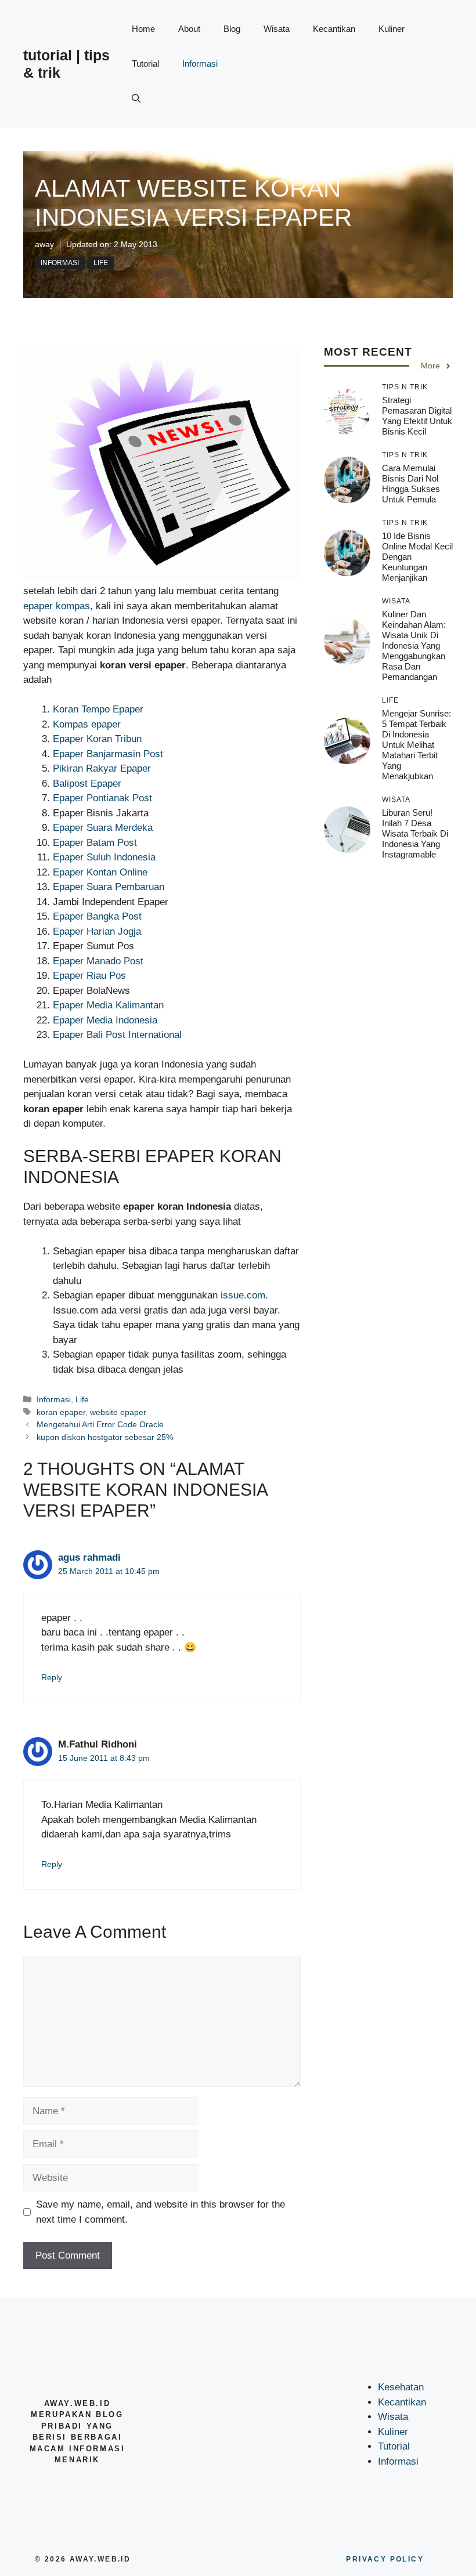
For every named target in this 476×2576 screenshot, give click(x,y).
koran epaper (61, 1412)
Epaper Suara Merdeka (103, 828)
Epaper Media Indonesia (105, 1020)
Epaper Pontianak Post (102, 798)
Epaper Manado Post (98, 961)
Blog (232, 29)
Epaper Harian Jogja (97, 931)
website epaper (118, 1412)
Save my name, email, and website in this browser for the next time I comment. (161, 2212)
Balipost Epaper (87, 784)
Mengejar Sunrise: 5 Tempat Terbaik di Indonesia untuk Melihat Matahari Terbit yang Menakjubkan (416, 745)
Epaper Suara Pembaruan (109, 887)
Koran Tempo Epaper (98, 709)
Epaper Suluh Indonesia (104, 857)
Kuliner (392, 29)
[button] (136, 99)
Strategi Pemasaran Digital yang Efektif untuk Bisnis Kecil (417, 416)
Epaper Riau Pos (89, 976)
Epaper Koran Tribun (97, 739)
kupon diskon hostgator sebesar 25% (105, 1437)
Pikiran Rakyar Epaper (102, 768)
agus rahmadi (89, 1557)
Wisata (277, 29)
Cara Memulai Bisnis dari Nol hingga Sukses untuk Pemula (411, 484)
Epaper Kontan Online (100, 872)
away (44, 244)
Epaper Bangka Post (97, 916)
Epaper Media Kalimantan (108, 1005)
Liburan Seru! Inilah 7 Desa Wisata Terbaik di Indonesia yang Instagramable (415, 833)
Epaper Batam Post (95, 843)
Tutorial (145, 64)
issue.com (243, 1295)
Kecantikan (334, 29)
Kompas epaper (87, 724)
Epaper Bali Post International (117, 1035)
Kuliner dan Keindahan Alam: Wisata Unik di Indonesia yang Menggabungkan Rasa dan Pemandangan (414, 645)
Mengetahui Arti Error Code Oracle (100, 1424)
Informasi (200, 64)
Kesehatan (401, 2387)
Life (101, 263)
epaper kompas (57, 606)
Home (143, 29)
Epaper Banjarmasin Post (108, 754)
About (189, 29)
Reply (52, 1677)
